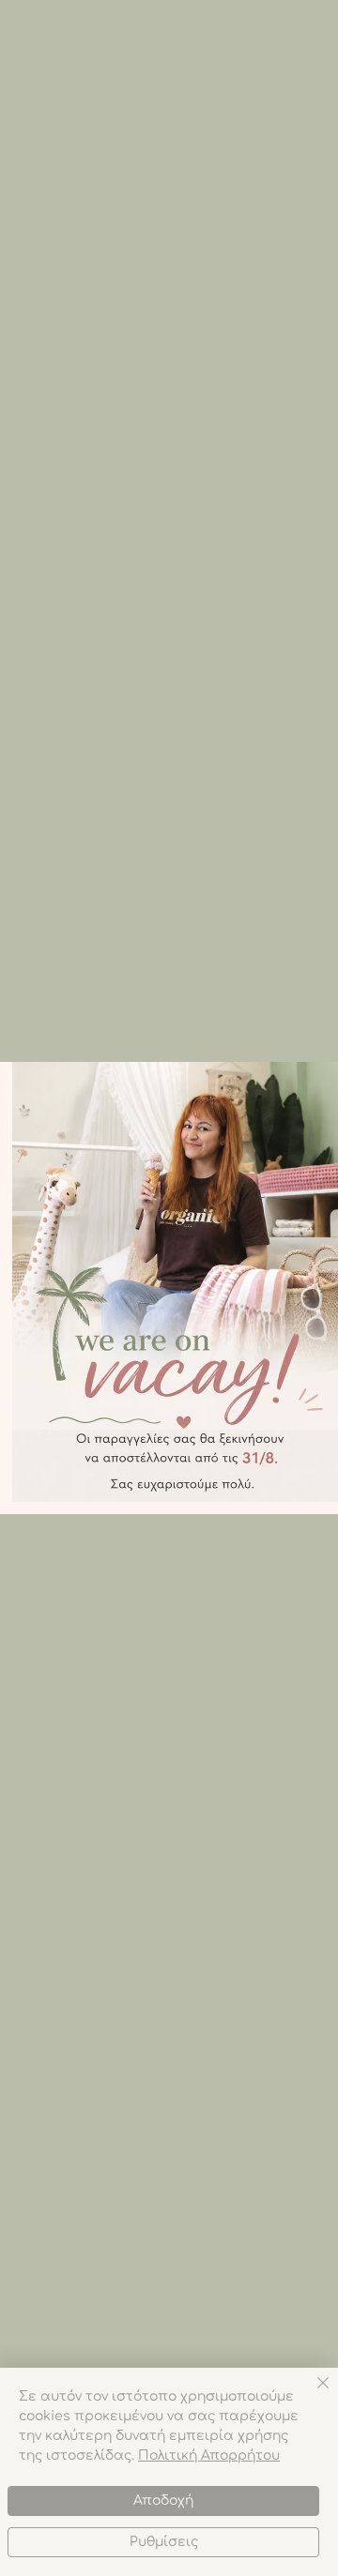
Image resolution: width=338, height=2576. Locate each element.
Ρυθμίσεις (164, 2542)
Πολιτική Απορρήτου (209, 2455)
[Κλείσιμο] (312, 2394)
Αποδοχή (163, 2500)
